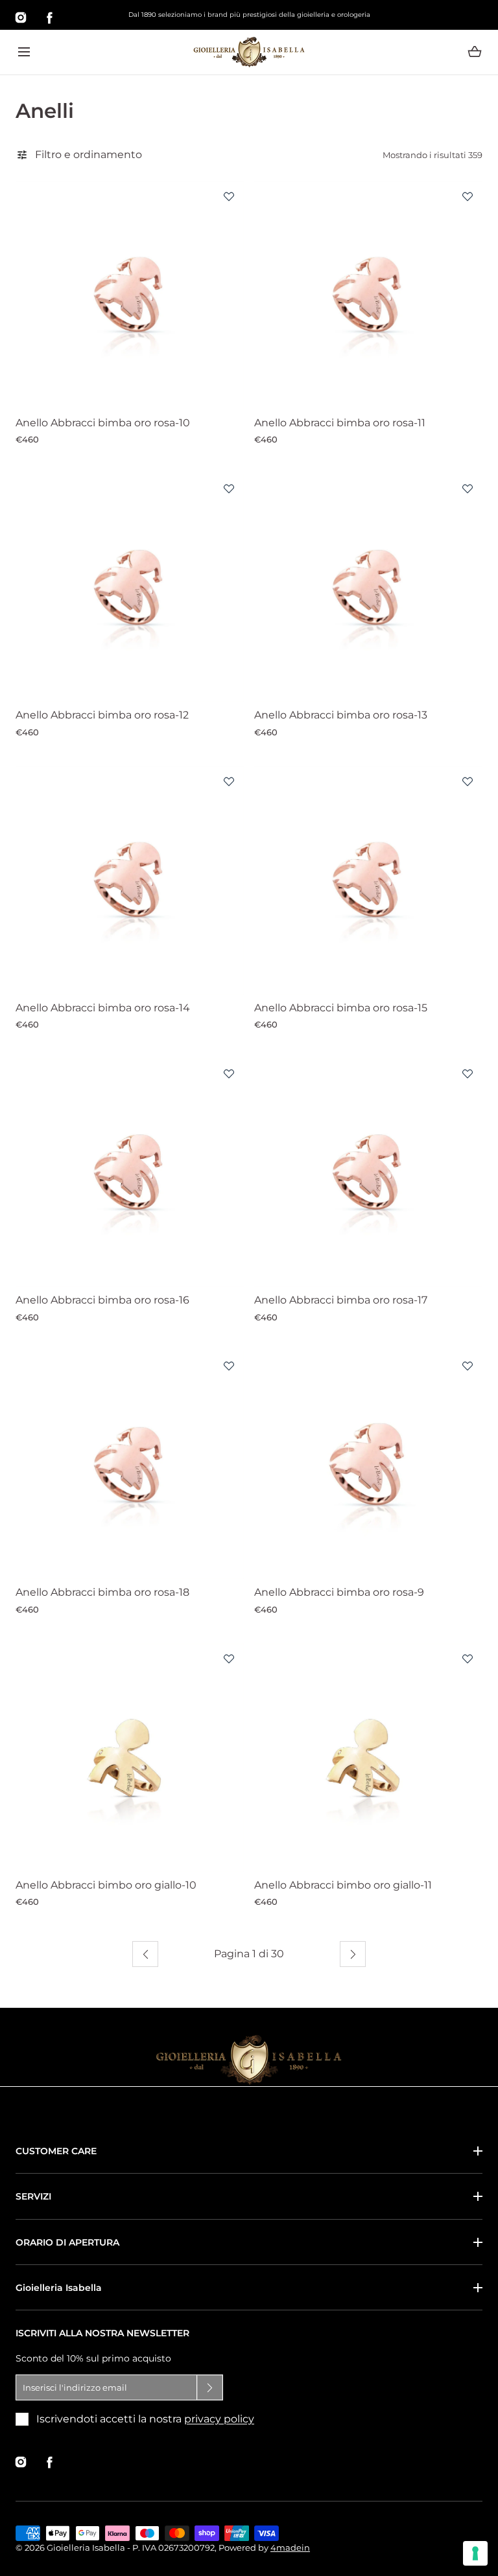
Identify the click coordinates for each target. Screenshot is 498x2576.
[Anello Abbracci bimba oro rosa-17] (368, 1173)
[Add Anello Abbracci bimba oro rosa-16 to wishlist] (229, 1074)
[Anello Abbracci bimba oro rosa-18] (130, 1465)
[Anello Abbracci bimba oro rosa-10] (130, 295)
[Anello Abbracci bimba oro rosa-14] (130, 880)
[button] (24, 52)
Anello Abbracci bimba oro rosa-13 (341, 715)
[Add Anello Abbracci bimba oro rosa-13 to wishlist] (468, 489)
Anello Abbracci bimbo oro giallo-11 (343, 1885)
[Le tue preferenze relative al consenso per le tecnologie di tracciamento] (475, 2553)
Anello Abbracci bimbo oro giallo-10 (106, 1885)
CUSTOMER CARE (56, 2151)
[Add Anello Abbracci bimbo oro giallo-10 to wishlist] (229, 1659)
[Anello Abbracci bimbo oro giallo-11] (368, 1758)
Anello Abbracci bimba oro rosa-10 (103, 423)
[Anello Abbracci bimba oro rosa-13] (368, 588)
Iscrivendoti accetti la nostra (145, 2419)
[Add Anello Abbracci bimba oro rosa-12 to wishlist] (229, 489)
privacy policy (219, 2419)
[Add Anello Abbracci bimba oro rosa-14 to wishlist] (229, 781)
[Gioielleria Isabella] (249, 52)
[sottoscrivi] (210, 2387)
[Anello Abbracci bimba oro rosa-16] (130, 1173)
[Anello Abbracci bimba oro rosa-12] (130, 588)
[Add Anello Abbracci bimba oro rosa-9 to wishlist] (468, 1366)
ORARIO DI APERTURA (67, 2242)
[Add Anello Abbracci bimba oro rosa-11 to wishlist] (468, 196)
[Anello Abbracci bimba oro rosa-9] (368, 1465)
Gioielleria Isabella (59, 2288)
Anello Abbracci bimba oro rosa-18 (102, 1592)
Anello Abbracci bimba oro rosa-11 (340, 423)
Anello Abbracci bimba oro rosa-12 (102, 715)
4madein (290, 2547)
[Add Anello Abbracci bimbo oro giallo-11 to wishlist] (468, 1659)
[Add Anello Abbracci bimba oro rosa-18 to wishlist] (229, 1366)
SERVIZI (33, 2196)
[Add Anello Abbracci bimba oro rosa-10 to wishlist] (229, 196)
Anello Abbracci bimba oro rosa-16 (102, 1300)
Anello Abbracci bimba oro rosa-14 (103, 1008)
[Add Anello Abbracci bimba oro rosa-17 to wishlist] (468, 1074)
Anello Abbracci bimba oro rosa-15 (341, 1008)
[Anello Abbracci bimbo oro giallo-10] (130, 1758)
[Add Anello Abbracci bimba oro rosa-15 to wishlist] (468, 781)
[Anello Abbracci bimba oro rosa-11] (368, 295)
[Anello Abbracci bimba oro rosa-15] (368, 880)
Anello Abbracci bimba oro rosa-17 (341, 1300)
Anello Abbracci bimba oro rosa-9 (339, 1592)
